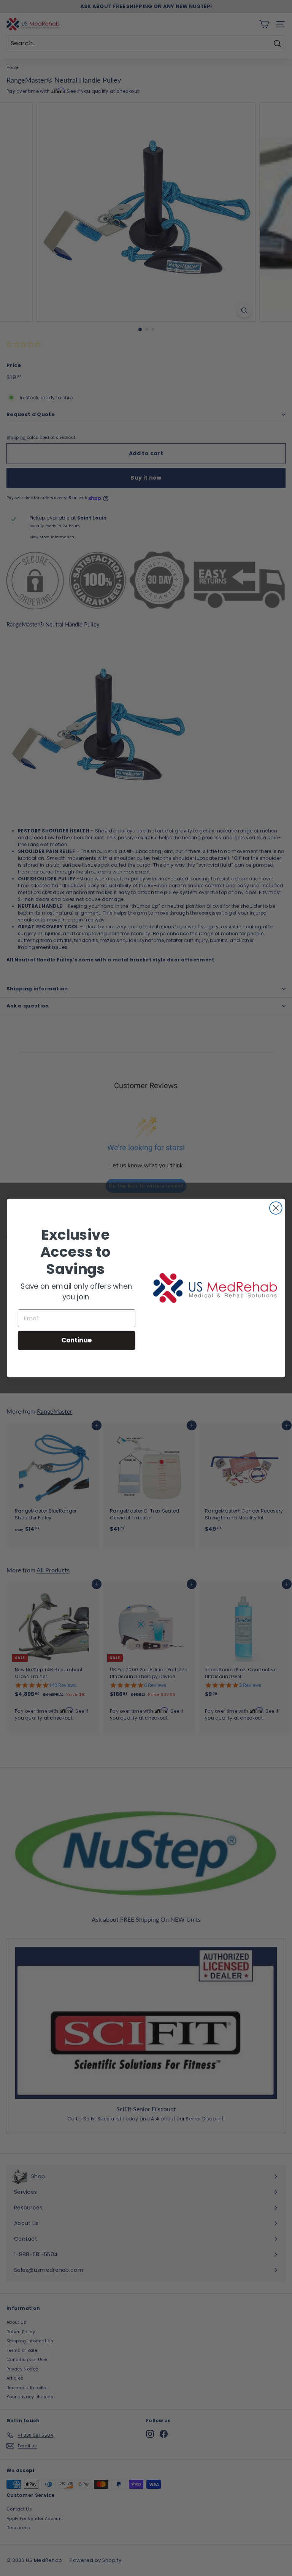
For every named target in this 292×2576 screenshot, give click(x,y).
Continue (77, 1340)
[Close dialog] (276, 1208)
